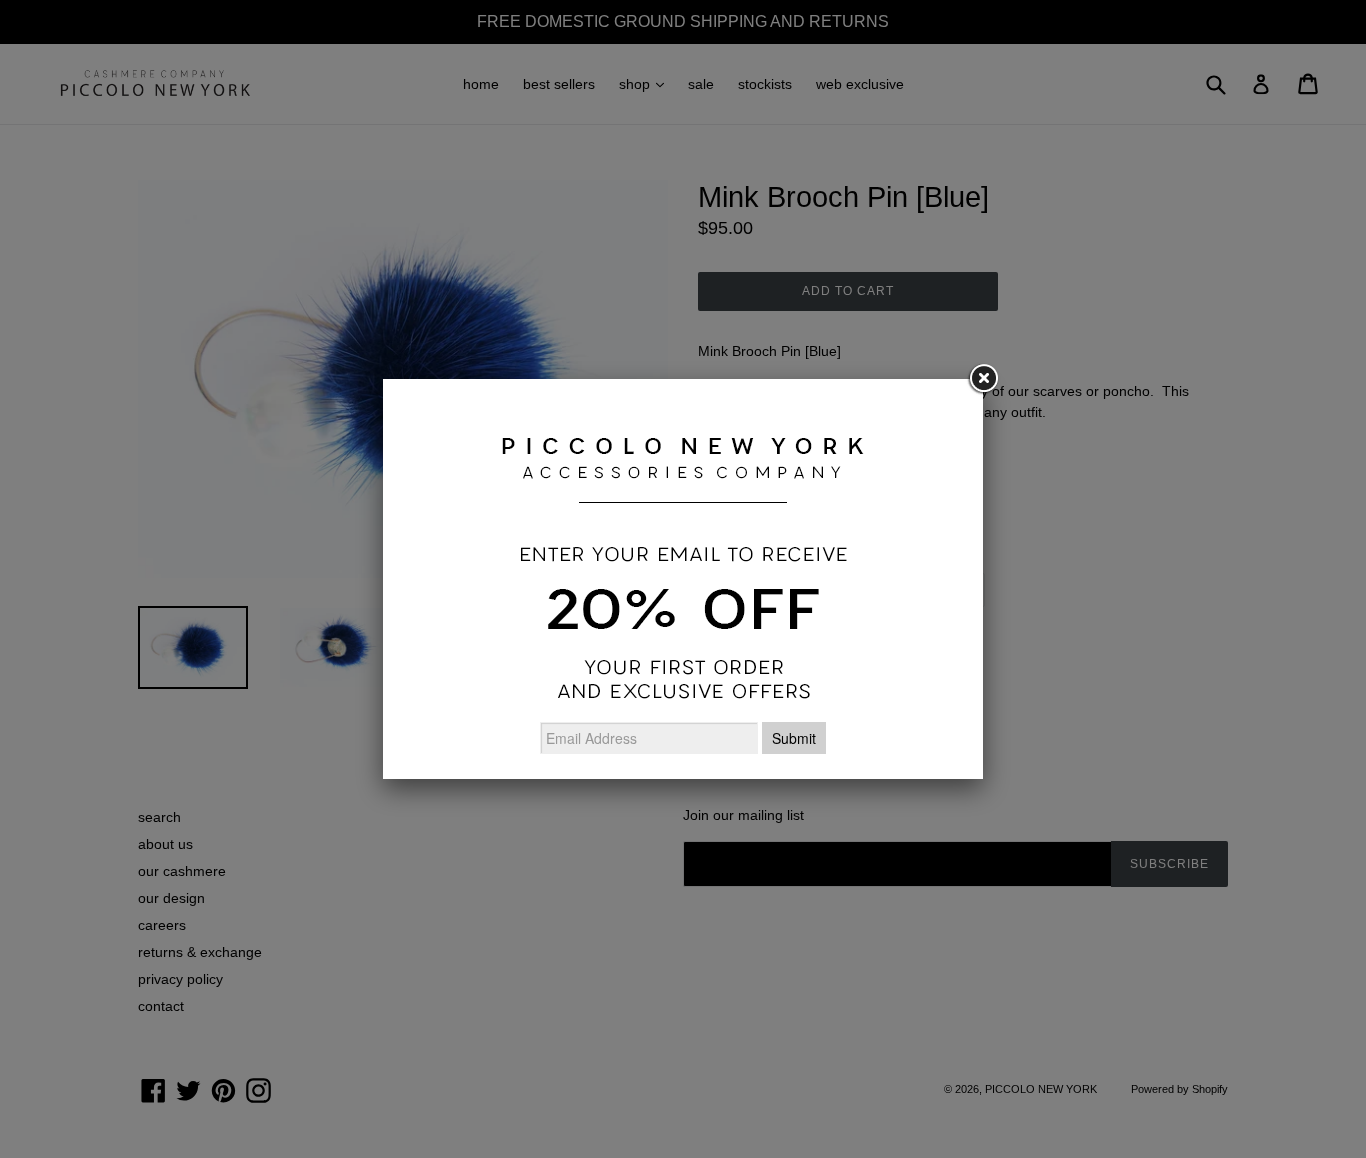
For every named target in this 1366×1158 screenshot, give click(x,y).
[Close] (983, 379)
